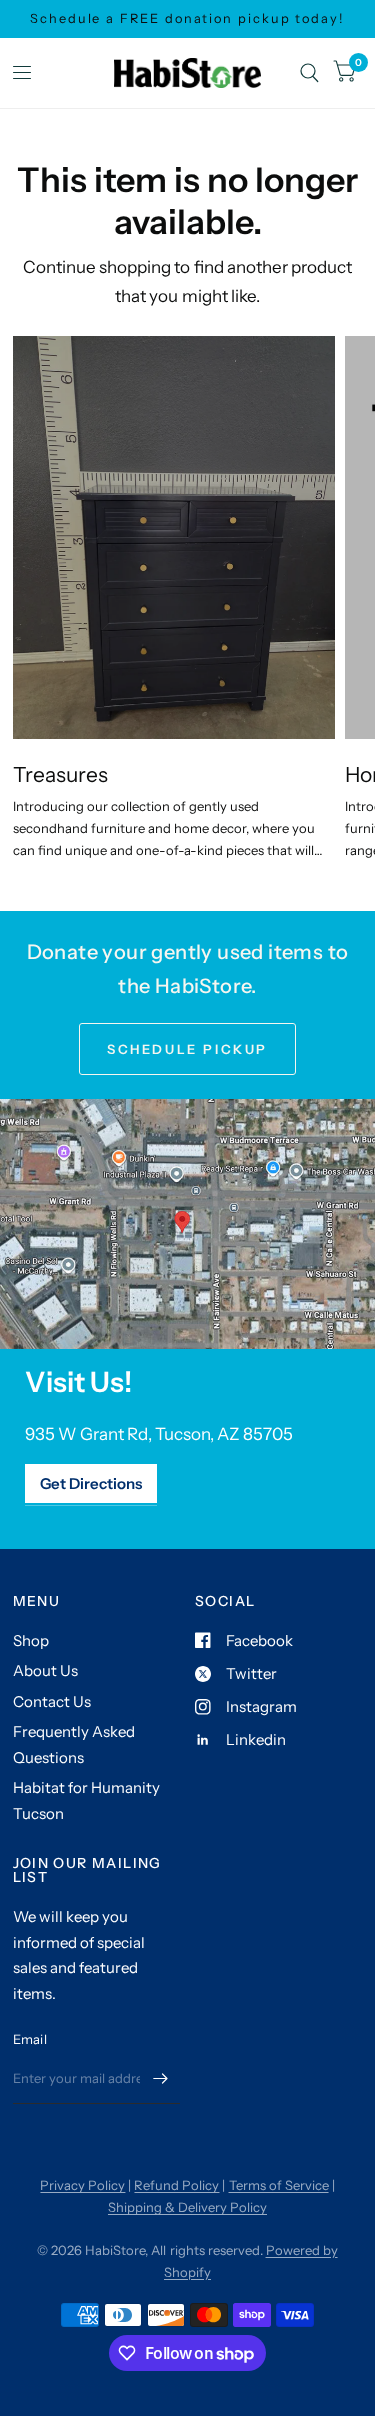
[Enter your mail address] (160, 2078)
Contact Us (52, 1701)
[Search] (309, 73)
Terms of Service (279, 2185)
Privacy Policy (82, 2185)
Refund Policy (176, 2185)
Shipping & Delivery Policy (187, 2207)
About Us (45, 1670)
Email (30, 2039)
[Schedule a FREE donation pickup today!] (187, 19)
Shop (31, 1640)
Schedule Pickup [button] (187, 1049)
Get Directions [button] (91, 1483)
